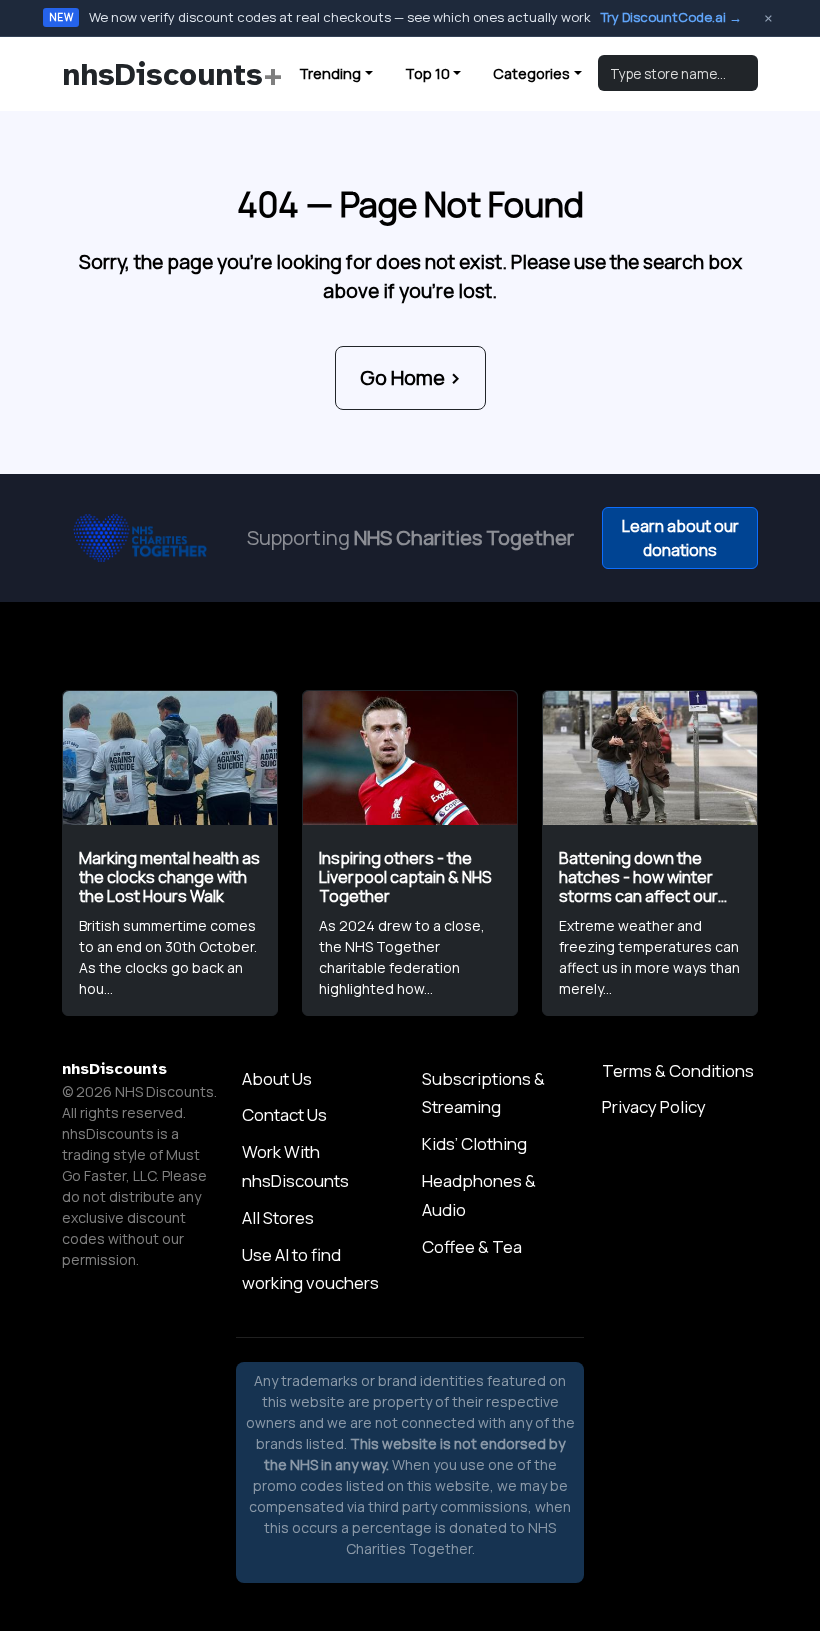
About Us (277, 1078)
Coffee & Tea (472, 1246)
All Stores (278, 1217)
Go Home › (410, 377)
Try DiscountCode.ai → (671, 17)
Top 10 (427, 73)
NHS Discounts (164, 1091)
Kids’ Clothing (474, 1143)
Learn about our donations (680, 538)
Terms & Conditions (678, 1070)
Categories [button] (531, 73)
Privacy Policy (654, 1106)
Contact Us (284, 1114)
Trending (330, 73)
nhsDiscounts (172, 74)
